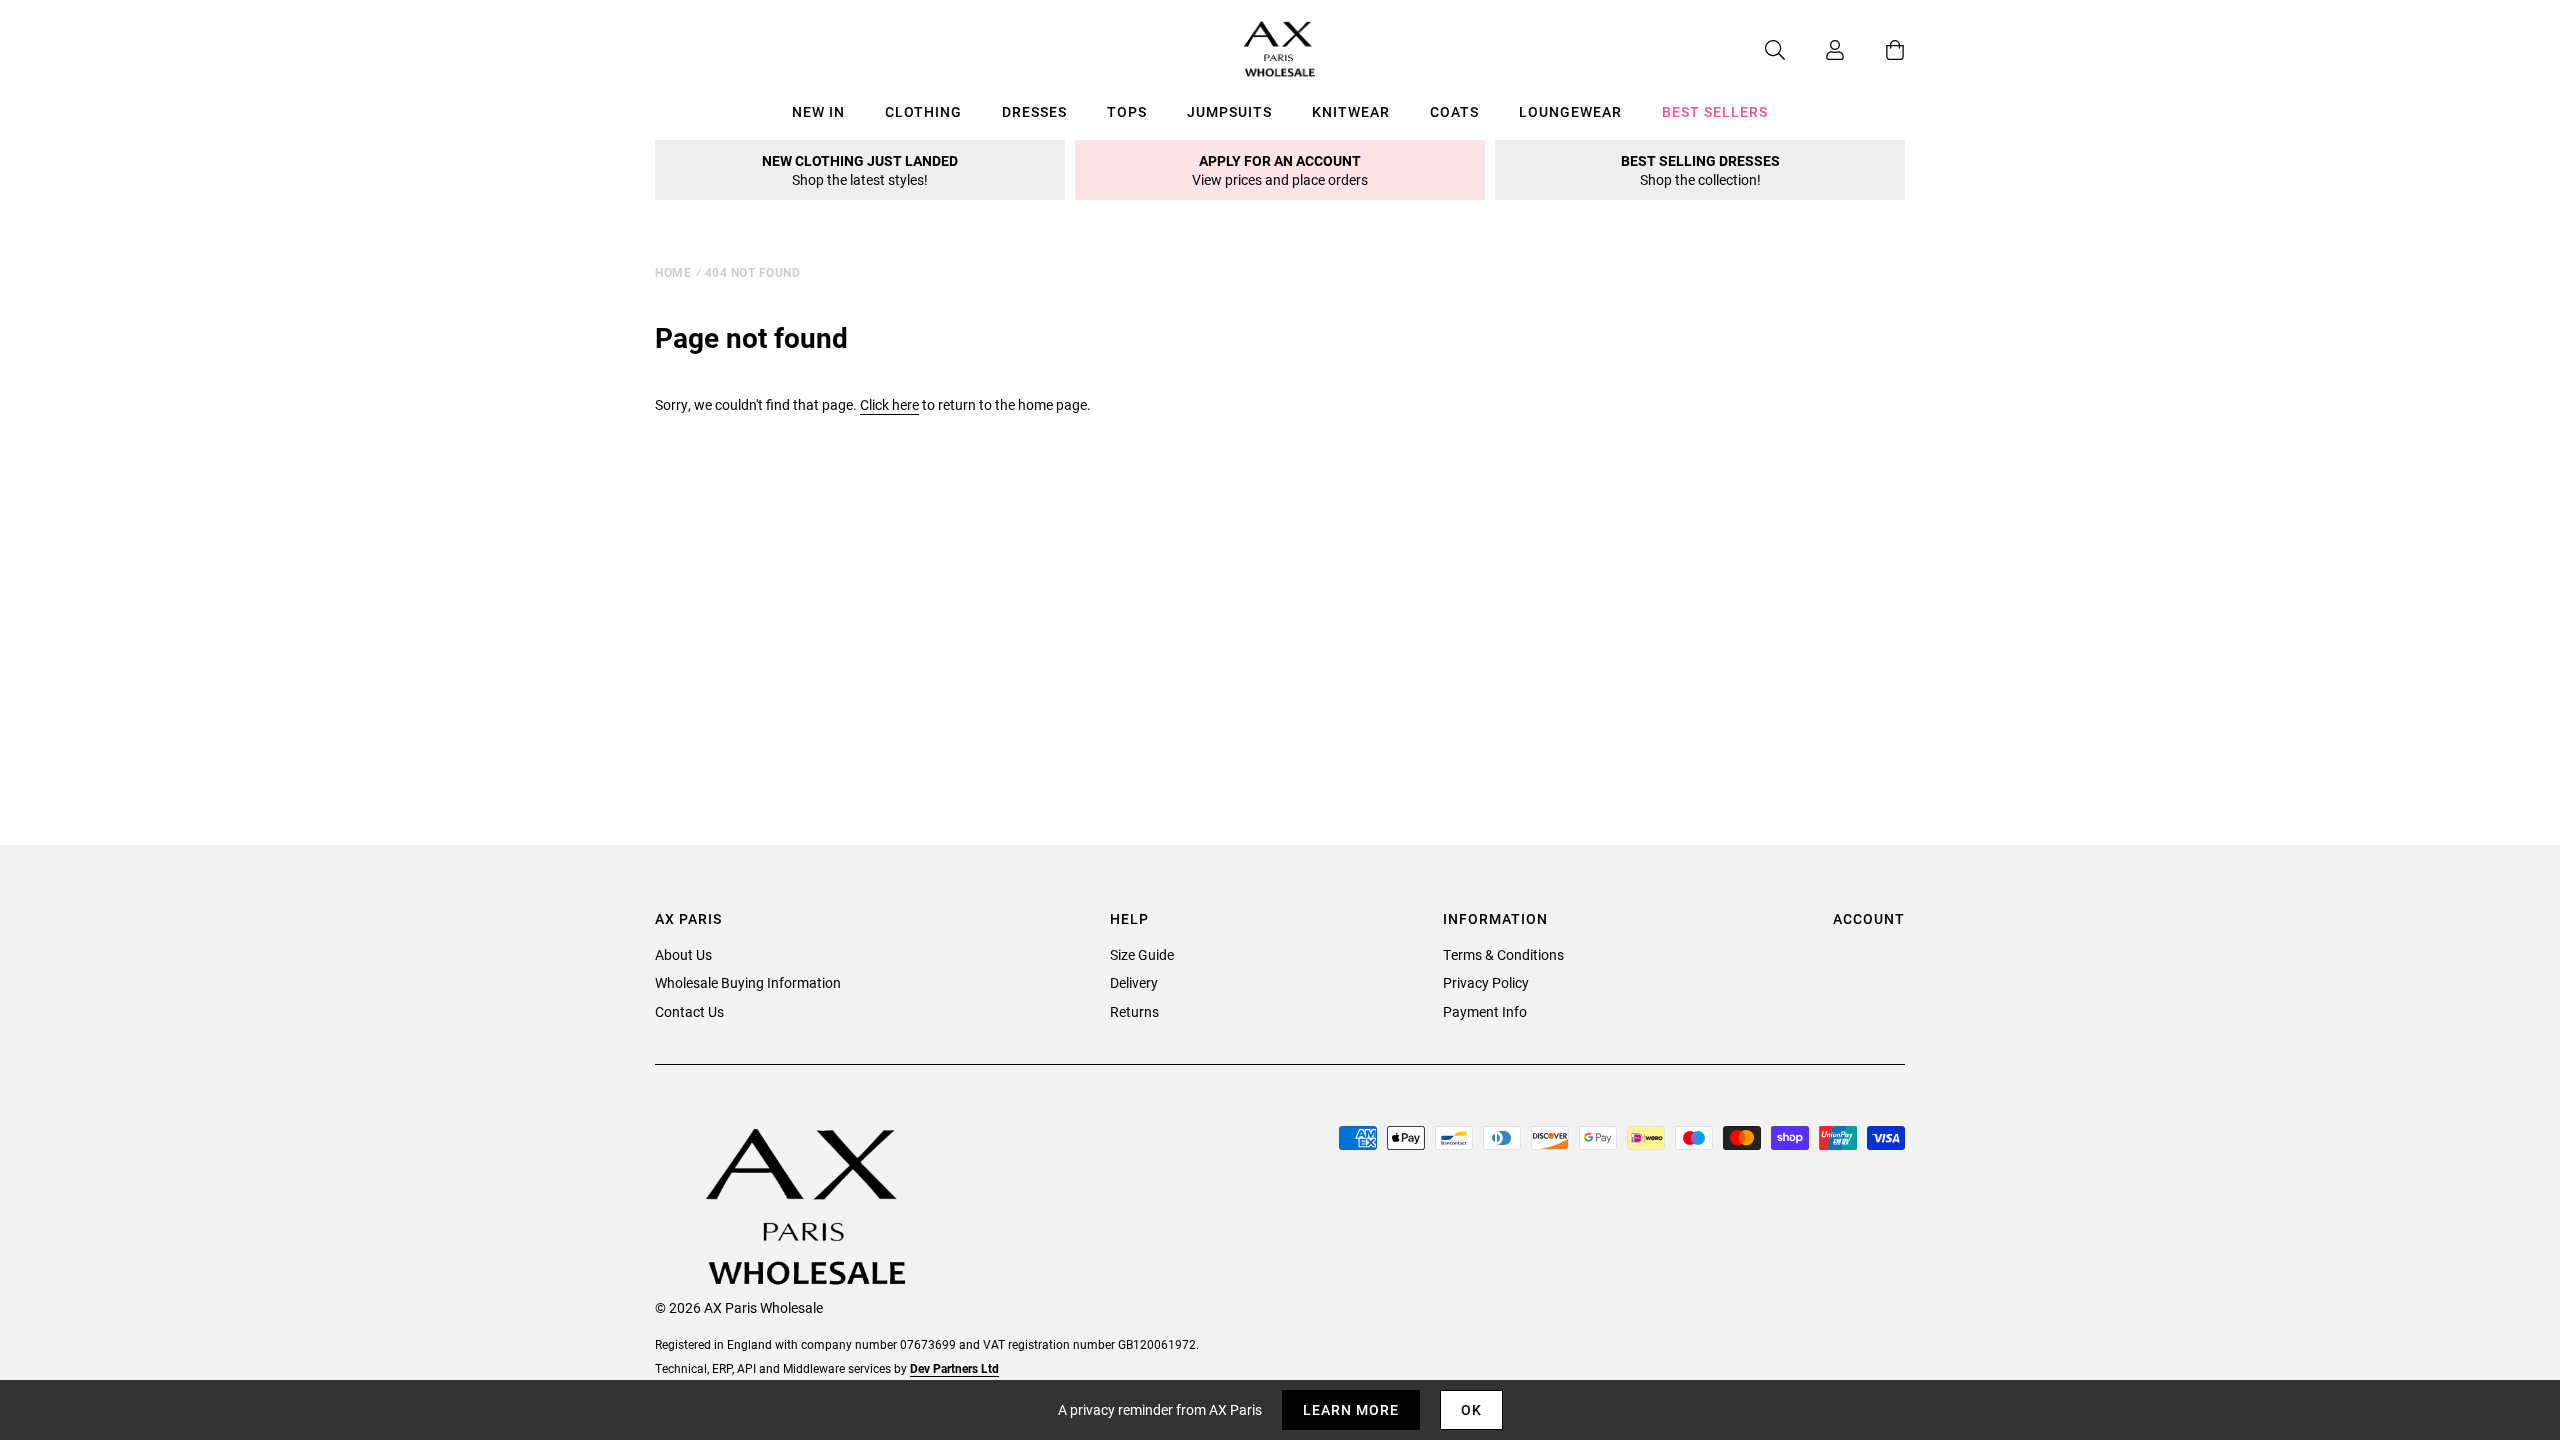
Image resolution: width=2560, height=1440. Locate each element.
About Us (683, 954)
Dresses (1034, 111)
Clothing (923, 111)
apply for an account (1280, 170)
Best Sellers (1715, 111)
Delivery (1134, 982)
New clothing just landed (860, 170)
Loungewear (1570, 111)
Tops (1127, 111)
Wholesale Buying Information (748, 982)
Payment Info (1485, 1011)
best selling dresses (1700, 170)
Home (673, 272)
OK (1471, 1409)
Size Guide (1142, 954)
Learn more (1351, 1409)
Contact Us (689, 1011)
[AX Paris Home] (1280, 50)
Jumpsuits (1229, 111)
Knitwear (1351, 111)
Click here (889, 404)
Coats (1454, 111)
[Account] (1815, 50)
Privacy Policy (1486, 982)
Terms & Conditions (1503, 954)
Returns (1134, 1011)
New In (818, 111)
